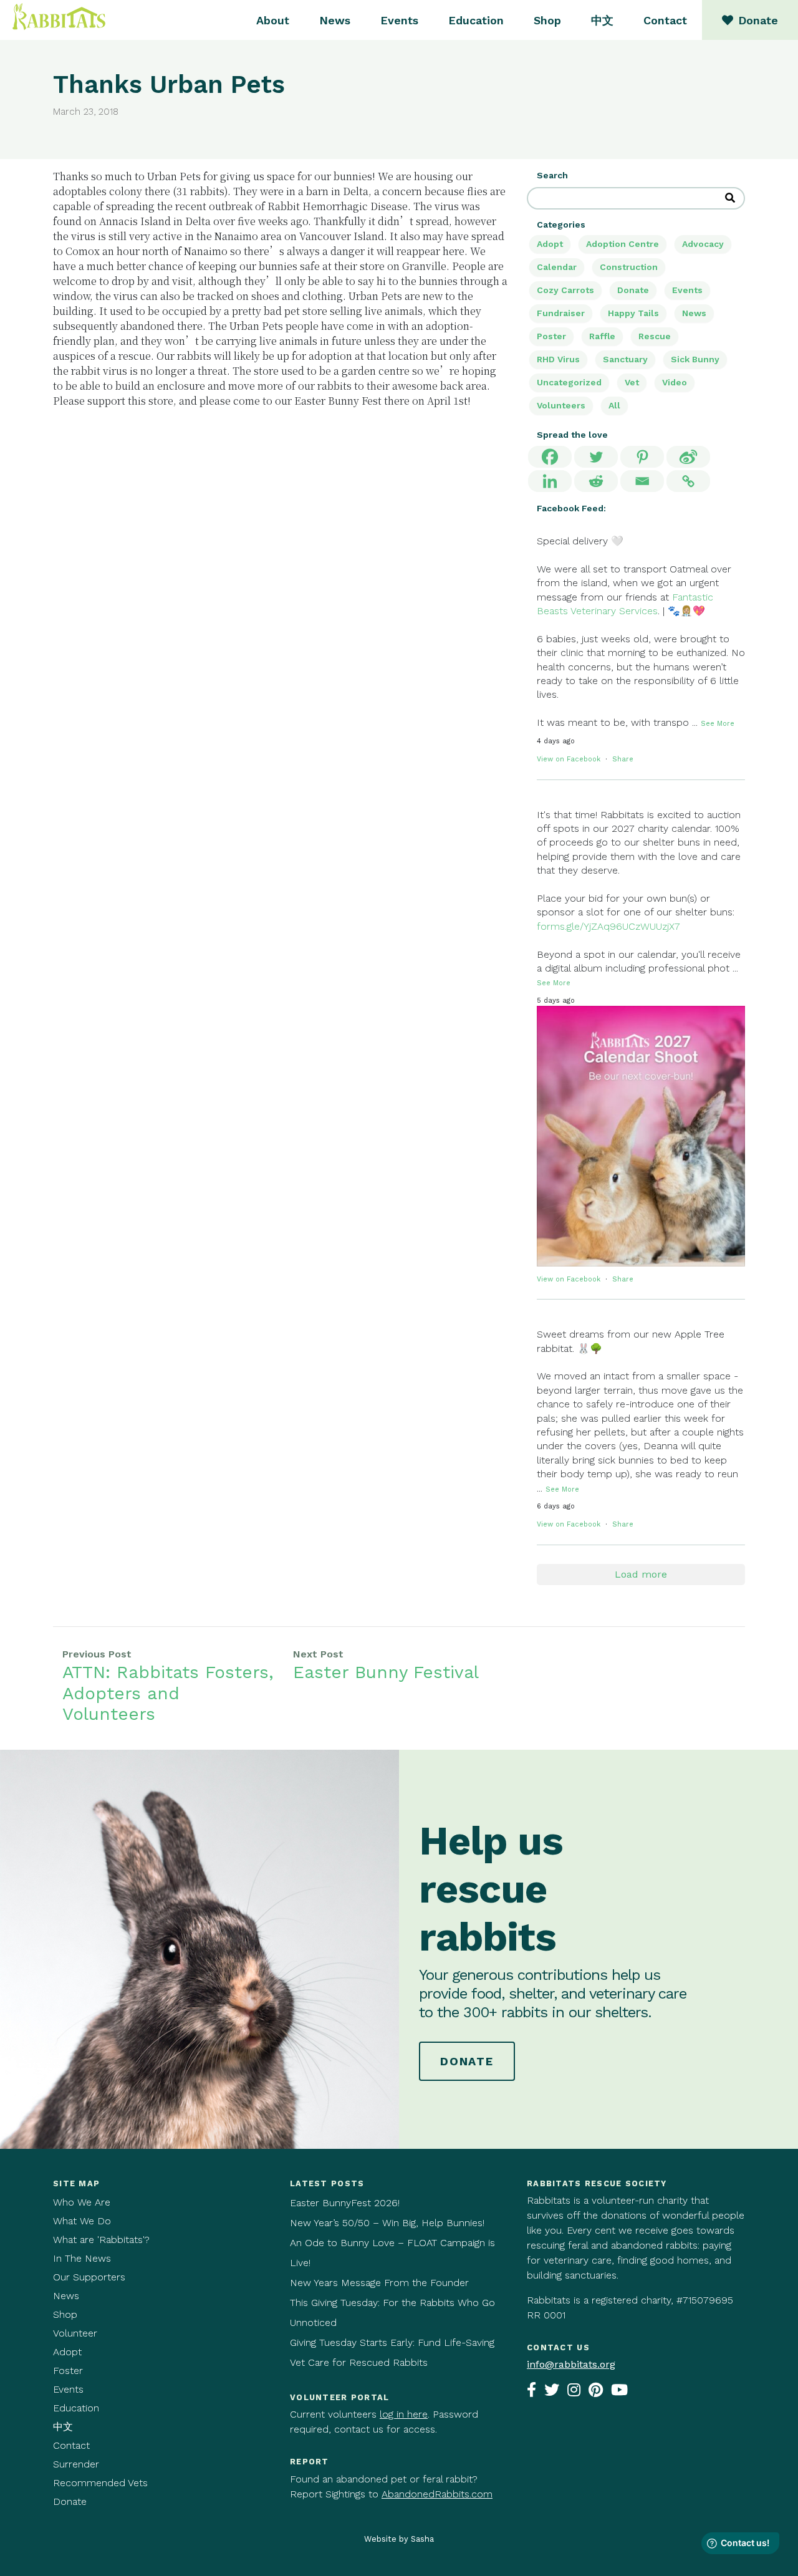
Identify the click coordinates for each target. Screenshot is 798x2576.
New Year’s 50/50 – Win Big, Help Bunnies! (387, 2223)
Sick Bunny (695, 359)
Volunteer (75, 2333)
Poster (551, 336)
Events (399, 20)
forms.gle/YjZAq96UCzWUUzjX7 (608, 926)
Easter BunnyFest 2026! (345, 2203)
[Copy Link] (688, 481)
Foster (68, 2371)
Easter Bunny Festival (386, 1672)
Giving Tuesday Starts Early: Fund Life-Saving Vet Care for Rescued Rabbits (392, 2352)
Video (675, 382)
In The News (82, 2258)
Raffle (602, 336)
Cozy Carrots (565, 290)
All (614, 405)
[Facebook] (550, 457)
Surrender (76, 2464)
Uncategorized (569, 382)
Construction (629, 267)
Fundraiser (561, 313)
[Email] (642, 481)
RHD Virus (558, 359)
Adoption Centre (623, 244)
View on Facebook (570, 759)
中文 (602, 20)
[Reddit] (596, 481)
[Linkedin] (550, 481)
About (273, 20)
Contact (665, 20)
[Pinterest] (642, 457)
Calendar (557, 267)
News (335, 20)
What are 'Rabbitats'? (101, 2240)
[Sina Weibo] (688, 457)
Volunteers (561, 405)
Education (476, 20)
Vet (632, 382)
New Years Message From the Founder (379, 2283)
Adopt (550, 244)
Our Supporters (89, 2277)
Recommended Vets (100, 2483)
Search (552, 175)
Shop (547, 20)
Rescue (655, 336)
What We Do (82, 2221)
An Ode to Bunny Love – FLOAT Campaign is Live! (392, 2253)
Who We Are (82, 2202)
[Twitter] (596, 457)
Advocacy (703, 244)
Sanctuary (625, 359)
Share (623, 759)
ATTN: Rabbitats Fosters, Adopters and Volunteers (168, 1693)
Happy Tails (633, 313)
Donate (633, 290)
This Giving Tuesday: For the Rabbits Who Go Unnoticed (392, 2313)
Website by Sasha (399, 2539)
